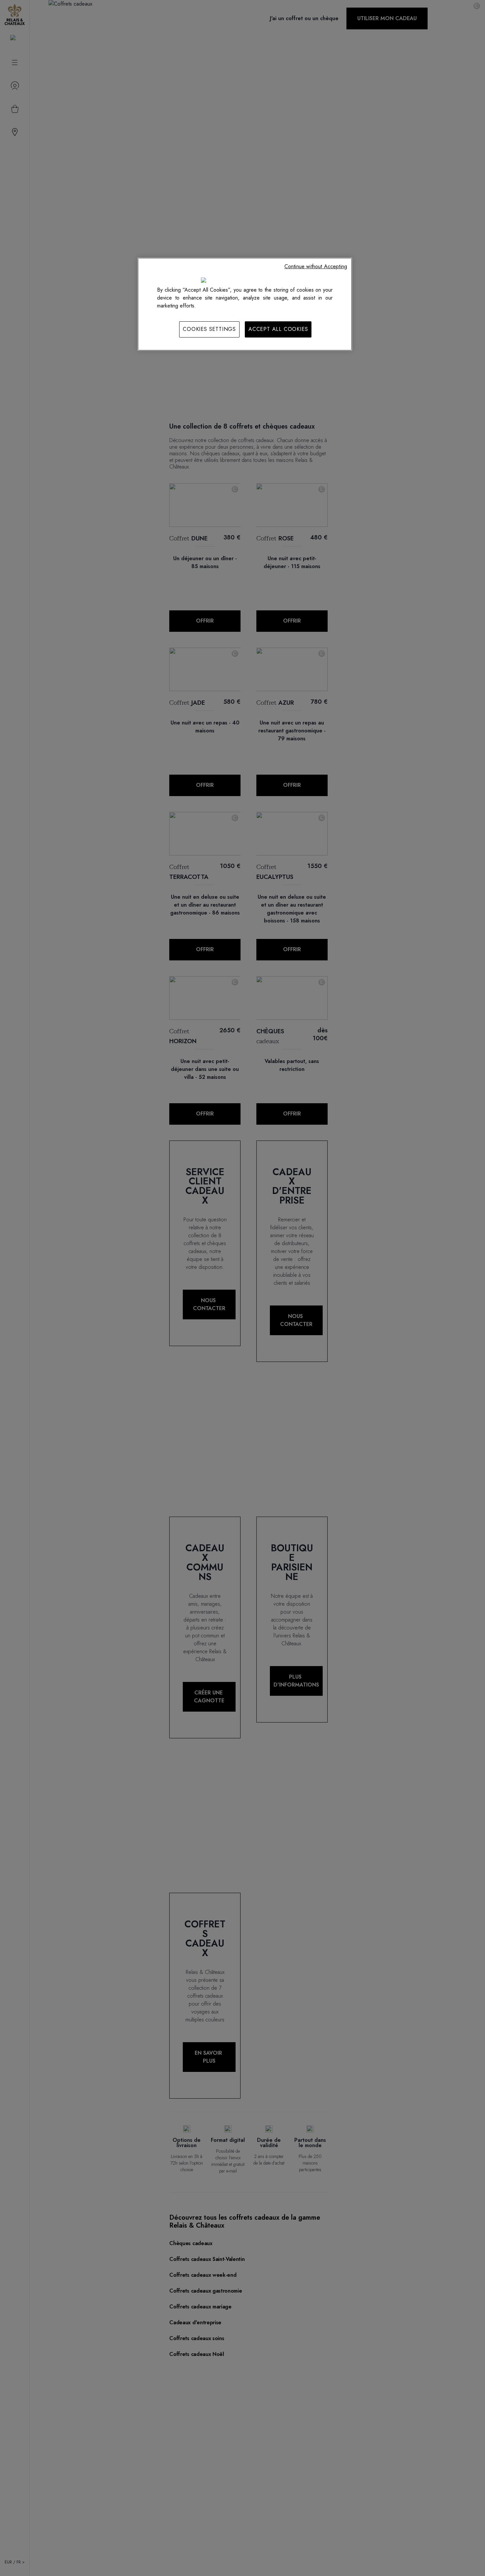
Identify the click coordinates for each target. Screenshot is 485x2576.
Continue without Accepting (316, 266)
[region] (245, 304)
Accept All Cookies (278, 329)
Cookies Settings (209, 329)
